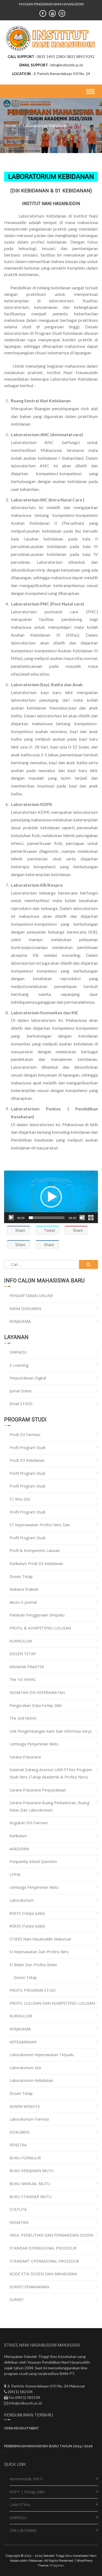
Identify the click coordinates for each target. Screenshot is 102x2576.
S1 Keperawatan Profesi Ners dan (40, 1525)
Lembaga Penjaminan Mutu (34, 1744)
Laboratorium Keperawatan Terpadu (42, 2055)
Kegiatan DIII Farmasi (29, 1823)
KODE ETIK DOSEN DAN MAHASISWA (43, 2274)
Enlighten (57, 2565)
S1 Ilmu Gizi (20, 1499)
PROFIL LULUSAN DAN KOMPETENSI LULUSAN (52, 2003)
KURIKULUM (21, 1641)
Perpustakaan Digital (28, 1378)
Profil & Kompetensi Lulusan (35, 1551)
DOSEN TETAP (23, 1654)
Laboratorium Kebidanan (31, 2080)
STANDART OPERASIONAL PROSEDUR (44, 2261)
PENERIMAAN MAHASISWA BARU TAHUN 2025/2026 (48, 2446)
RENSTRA (18, 2145)
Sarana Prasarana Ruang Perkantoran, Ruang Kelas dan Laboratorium (49, 1806)
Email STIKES (21, 1404)
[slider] (47, 1218)
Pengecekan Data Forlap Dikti (36, 1705)
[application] (51, 1197)
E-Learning (19, 1365)
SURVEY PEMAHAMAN (29, 2287)
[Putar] (11, 1218)
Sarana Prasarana (25, 1757)
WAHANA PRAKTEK (27, 1667)
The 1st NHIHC (23, 1679)
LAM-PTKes (20, 2505)
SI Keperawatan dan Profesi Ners (39, 1952)
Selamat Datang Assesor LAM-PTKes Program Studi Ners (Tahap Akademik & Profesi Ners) (51, 1773)
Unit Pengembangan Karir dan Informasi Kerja (50, 1731)
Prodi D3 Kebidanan (27, 1460)
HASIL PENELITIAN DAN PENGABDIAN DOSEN (51, 2235)
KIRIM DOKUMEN (25, 1309)
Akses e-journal (23, 1602)
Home (11, 125)
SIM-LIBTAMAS (23, 2530)
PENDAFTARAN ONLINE (31, 1296)
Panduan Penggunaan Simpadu (37, 1615)
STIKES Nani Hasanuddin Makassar (40, 1939)
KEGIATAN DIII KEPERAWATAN (37, 1692)
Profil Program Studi (27, 1448)
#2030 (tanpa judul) (27, 1926)
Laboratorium (22, 1900)
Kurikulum (18, 1836)
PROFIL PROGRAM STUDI (33, 1990)
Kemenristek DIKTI (26, 2479)
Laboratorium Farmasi (29, 2119)
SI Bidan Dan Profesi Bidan (33, 1965)
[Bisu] (82, 1218)
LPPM (15, 1875)
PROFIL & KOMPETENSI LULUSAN (40, 1628)
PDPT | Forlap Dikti (27, 2492)
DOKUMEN (19, 2132)
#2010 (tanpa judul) (27, 1913)
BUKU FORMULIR (25, 2158)
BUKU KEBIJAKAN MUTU (32, 2171)
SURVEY (16, 2300)
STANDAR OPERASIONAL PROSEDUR (43, 2248)
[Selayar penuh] (91, 1218)
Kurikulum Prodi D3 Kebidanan (36, 1564)
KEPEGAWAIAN (23, 2042)
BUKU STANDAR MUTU (31, 2197)
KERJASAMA (20, 1321)
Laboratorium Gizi (25, 2068)
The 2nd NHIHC (23, 1718)
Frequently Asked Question (33, 1861)
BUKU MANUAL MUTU (30, 2184)
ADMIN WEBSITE (25, 2106)
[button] (51, 1197)
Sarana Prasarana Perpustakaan (38, 1790)
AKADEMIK (19, 1849)
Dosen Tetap (21, 1577)
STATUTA (18, 2209)
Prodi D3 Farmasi (25, 1435)
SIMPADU (18, 1352)
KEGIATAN (19, 2222)
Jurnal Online (21, 1391)
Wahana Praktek (24, 1589)
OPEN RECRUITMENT (22, 2428)
